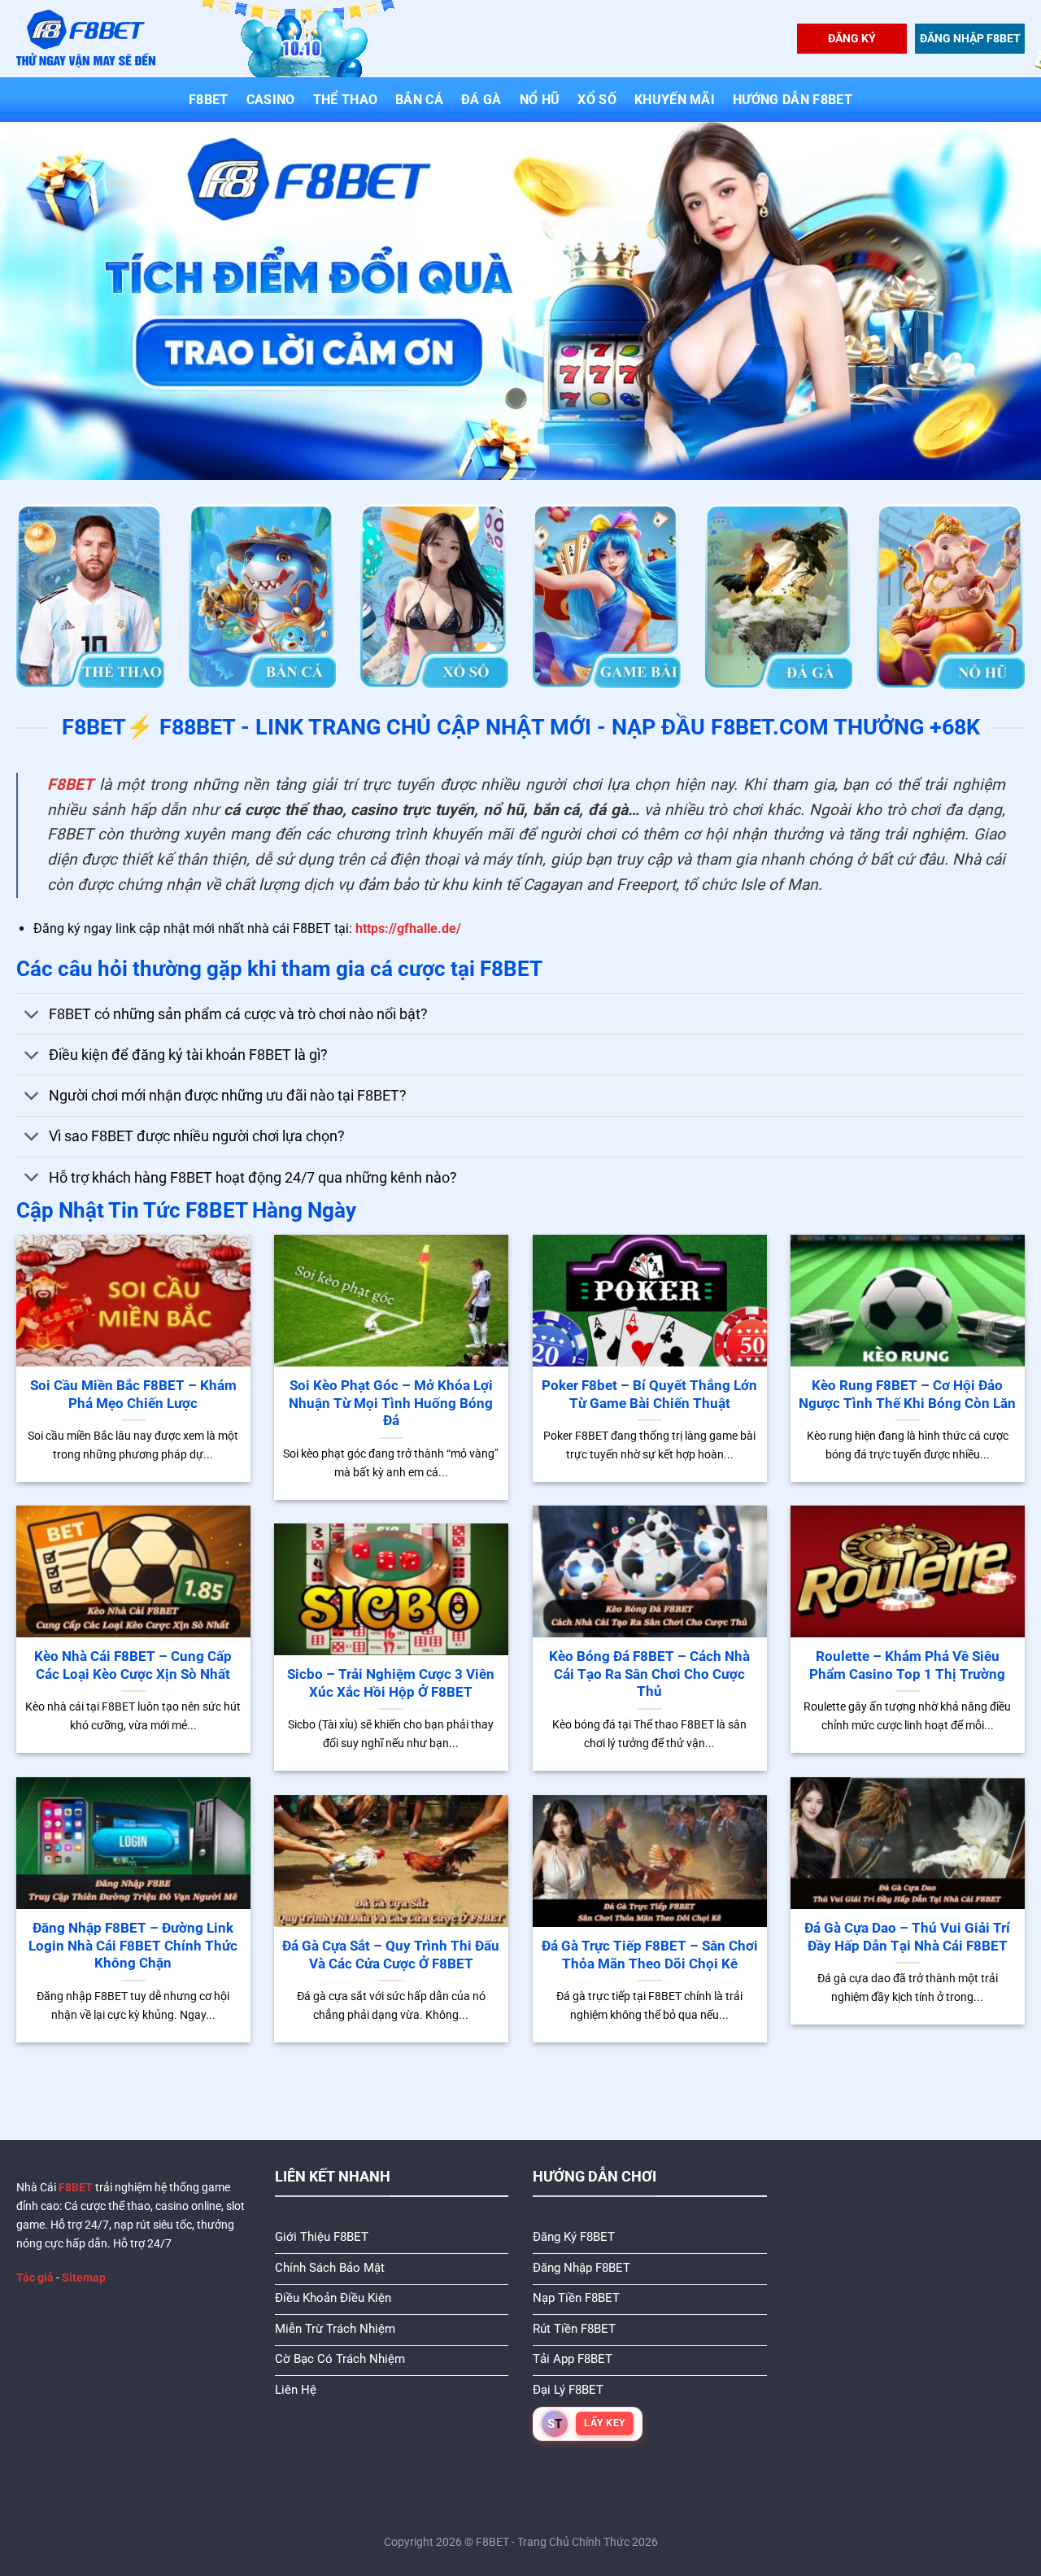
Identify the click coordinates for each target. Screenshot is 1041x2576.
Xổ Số (597, 100)
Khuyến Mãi (675, 100)
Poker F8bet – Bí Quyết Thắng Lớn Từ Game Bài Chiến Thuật (649, 1395)
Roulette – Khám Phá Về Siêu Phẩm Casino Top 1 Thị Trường (907, 1665)
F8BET (209, 100)
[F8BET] (86, 39)
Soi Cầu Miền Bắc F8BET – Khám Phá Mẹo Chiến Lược (133, 1395)
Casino (271, 100)
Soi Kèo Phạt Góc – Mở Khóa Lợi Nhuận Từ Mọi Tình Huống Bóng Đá (391, 1403)
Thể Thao (346, 100)
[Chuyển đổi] (32, 1016)
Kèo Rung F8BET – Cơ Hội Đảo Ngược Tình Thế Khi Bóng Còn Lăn (907, 1395)
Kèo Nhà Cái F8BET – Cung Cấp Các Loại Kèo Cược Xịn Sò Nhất (133, 1665)
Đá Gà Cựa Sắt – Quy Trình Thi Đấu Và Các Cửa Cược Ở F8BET (391, 1955)
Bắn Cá (419, 100)
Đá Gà (481, 100)
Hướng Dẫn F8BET (793, 100)
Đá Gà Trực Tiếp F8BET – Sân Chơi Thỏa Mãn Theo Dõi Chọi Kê (650, 1955)
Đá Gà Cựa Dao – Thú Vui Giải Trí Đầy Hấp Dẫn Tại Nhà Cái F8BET (907, 1937)
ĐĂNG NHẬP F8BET (970, 38)
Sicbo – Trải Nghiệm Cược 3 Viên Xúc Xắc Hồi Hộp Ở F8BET (391, 1683)
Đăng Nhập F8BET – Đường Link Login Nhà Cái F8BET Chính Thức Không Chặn (133, 1946)
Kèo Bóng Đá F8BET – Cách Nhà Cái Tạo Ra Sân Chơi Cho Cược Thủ (649, 1674)
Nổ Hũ (540, 100)
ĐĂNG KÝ (852, 38)
